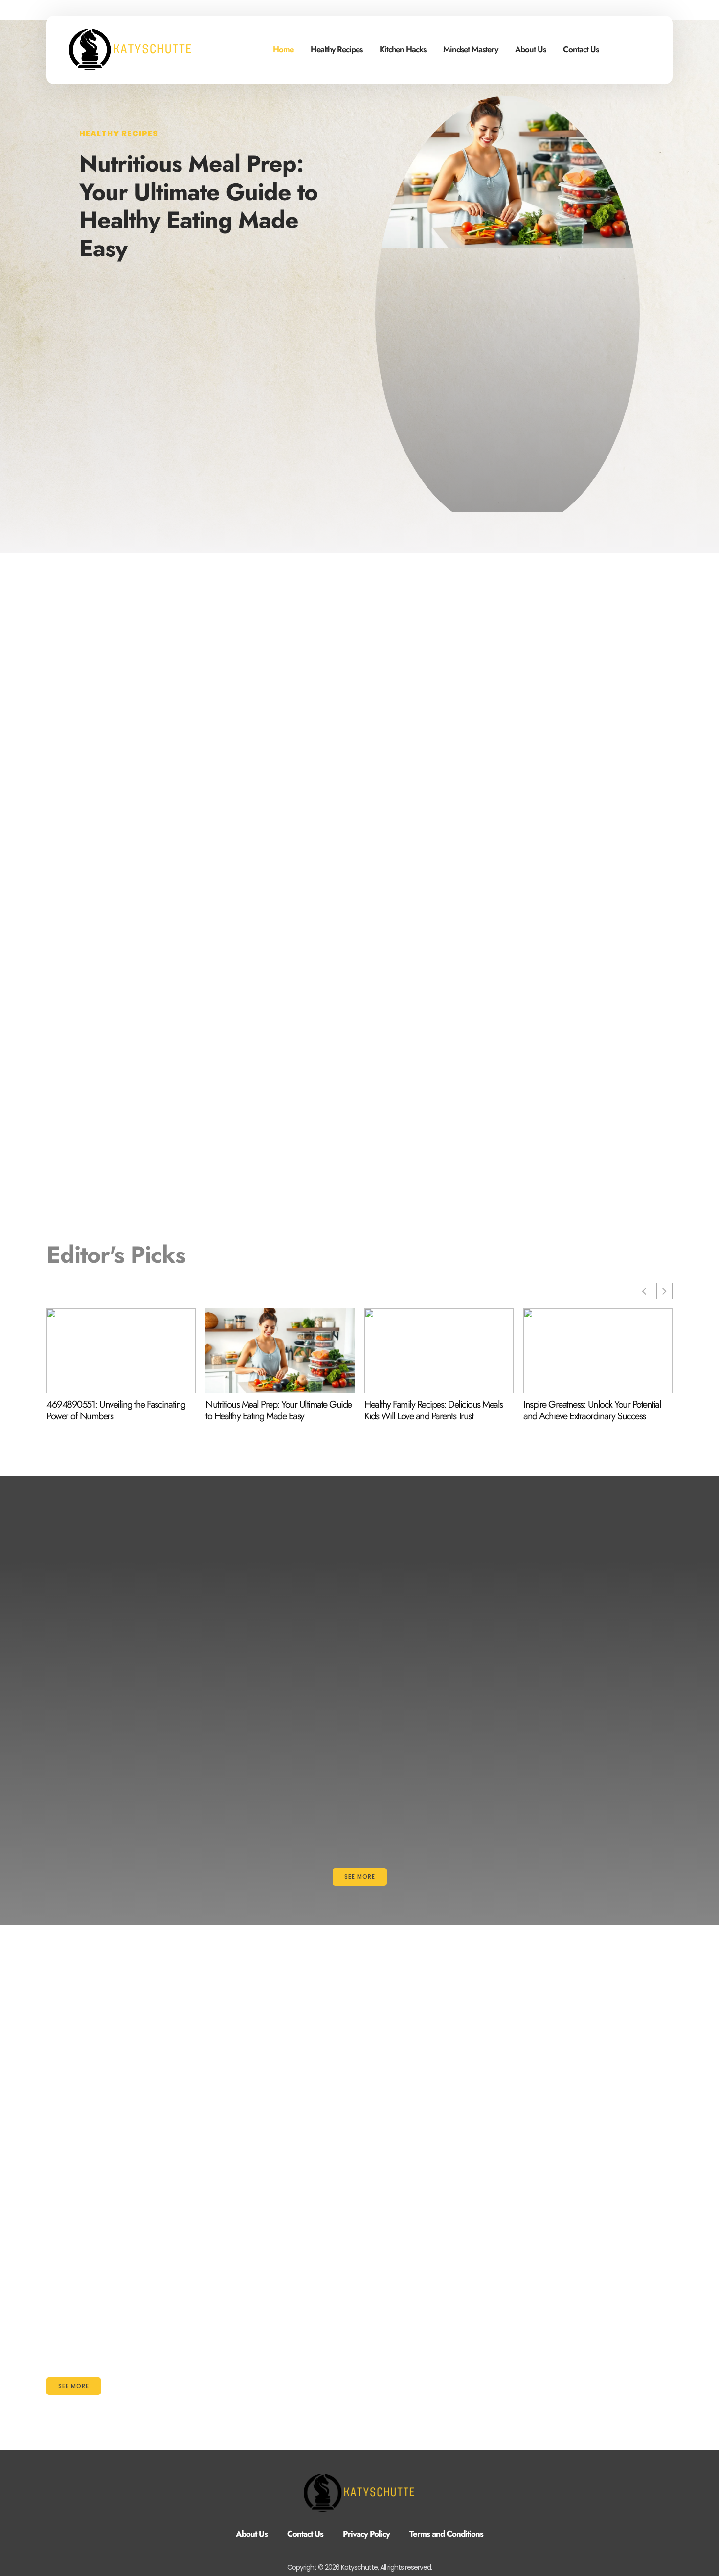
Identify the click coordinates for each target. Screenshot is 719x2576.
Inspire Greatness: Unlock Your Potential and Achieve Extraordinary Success (592, 1411)
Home (283, 49)
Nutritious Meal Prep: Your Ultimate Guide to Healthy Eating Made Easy (198, 206)
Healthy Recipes (337, 49)
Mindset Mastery (471, 49)
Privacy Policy (366, 2534)
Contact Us (581, 49)
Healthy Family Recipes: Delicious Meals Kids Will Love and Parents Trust (434, 1411)
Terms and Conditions (446, 2534)
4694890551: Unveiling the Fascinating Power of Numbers (116, 1411)
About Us (530, 49)
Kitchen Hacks (403, 49)
